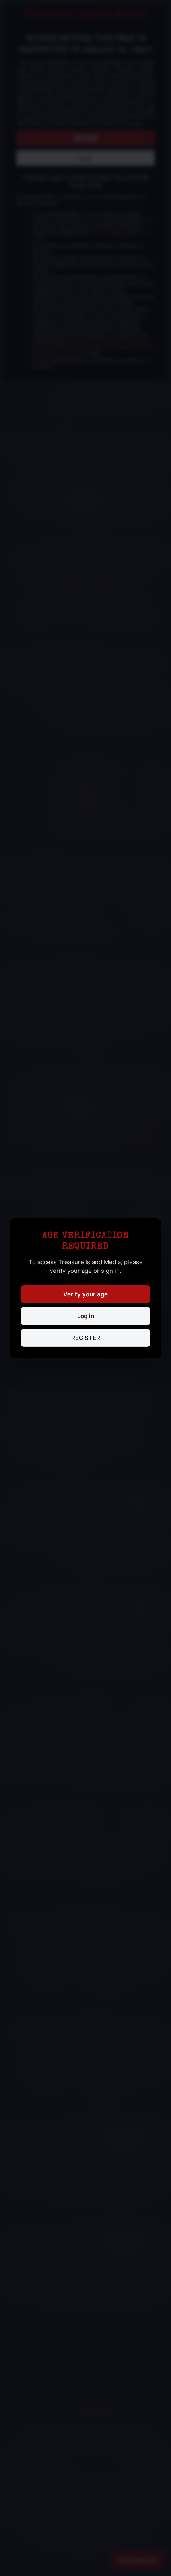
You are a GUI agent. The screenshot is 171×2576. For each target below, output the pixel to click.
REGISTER (86, 1338)
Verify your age (85, 1294)
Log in (86, 1316)
